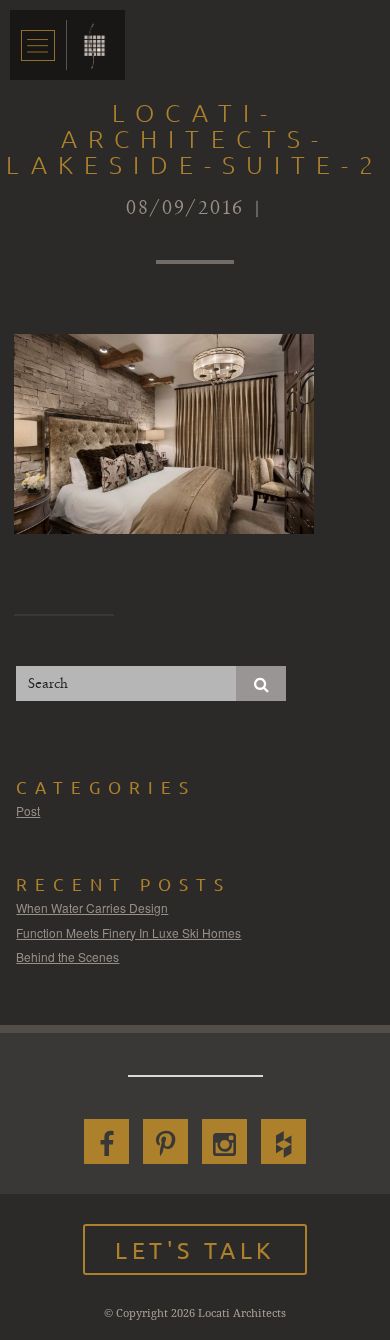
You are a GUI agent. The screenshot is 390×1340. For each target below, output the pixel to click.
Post (28, 810)
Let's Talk (195, 1249)
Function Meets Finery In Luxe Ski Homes (128, 932)
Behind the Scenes (67, 956)
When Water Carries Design (92, 907)
